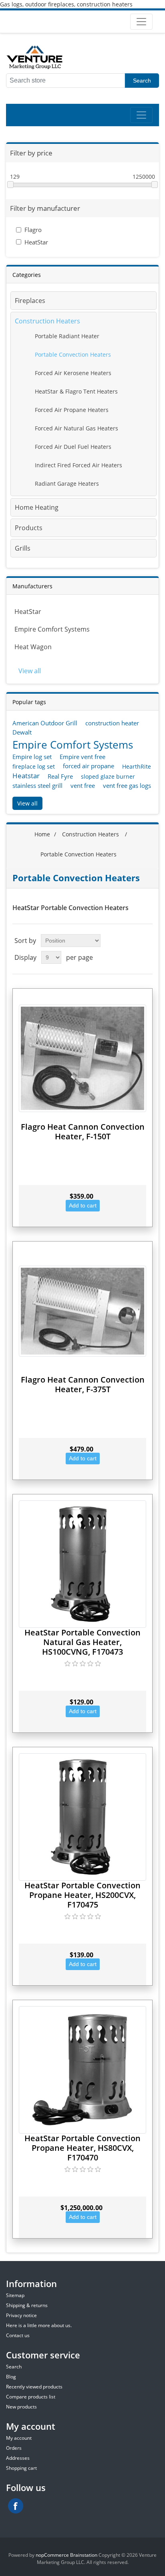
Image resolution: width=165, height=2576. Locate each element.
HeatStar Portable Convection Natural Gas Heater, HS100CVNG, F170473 (82, 1642)
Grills (23, 548)
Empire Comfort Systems (52, 629)
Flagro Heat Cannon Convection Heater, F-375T (83, 1384)
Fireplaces (30, 301)
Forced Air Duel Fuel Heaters (73, 447)
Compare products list (31, 2397)
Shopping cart (21, 2468)
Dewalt (22, 732)
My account (19, 2438)
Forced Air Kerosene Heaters (73, 373)
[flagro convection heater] (82, 1311)
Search (142, 81)
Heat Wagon (33, 647)
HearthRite (137, 766)
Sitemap (15, 2295)
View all (30, 671)
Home (42, 834)
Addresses (18, 2458)
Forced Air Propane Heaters (72, 410)
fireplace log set (34, 766)
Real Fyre (60, 776)
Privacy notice (21, 2315)
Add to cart (83, 1205)
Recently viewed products (34, 2387)
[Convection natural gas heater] (82, 1564)
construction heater (112, 723)
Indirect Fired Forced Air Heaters (78, 465)
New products (21, 2407)
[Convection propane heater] (82, 2070)
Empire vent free (82, 757)
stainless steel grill (37, 785)
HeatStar (36, 242)
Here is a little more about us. (39, 2325)
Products (29, 528)
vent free (83, 785)
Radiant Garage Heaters (67, 484)
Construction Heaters (47, 321)
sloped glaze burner (108, 776)
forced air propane (89, 766)
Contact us (18, 2335)
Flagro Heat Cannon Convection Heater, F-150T (83, 1132)
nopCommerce (52, 2555)
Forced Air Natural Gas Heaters (76, 428)
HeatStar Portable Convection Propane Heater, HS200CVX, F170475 (82, 1895)
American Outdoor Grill (45, 723)
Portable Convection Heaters (73, 354)
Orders (14, 2448)
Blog (11, 2377)
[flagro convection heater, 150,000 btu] (82, 1058)
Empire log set (32, 757)
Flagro (33, 230)
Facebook (16, 2506)
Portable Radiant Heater (67, 336)
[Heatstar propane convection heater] (82, 1817)
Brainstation (84, 2555)
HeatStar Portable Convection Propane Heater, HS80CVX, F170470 (82, 2148)
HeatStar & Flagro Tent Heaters (76, 391)
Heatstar (26, 776)
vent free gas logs (127, 785)
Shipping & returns (27, 2305)
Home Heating (37, 507)
